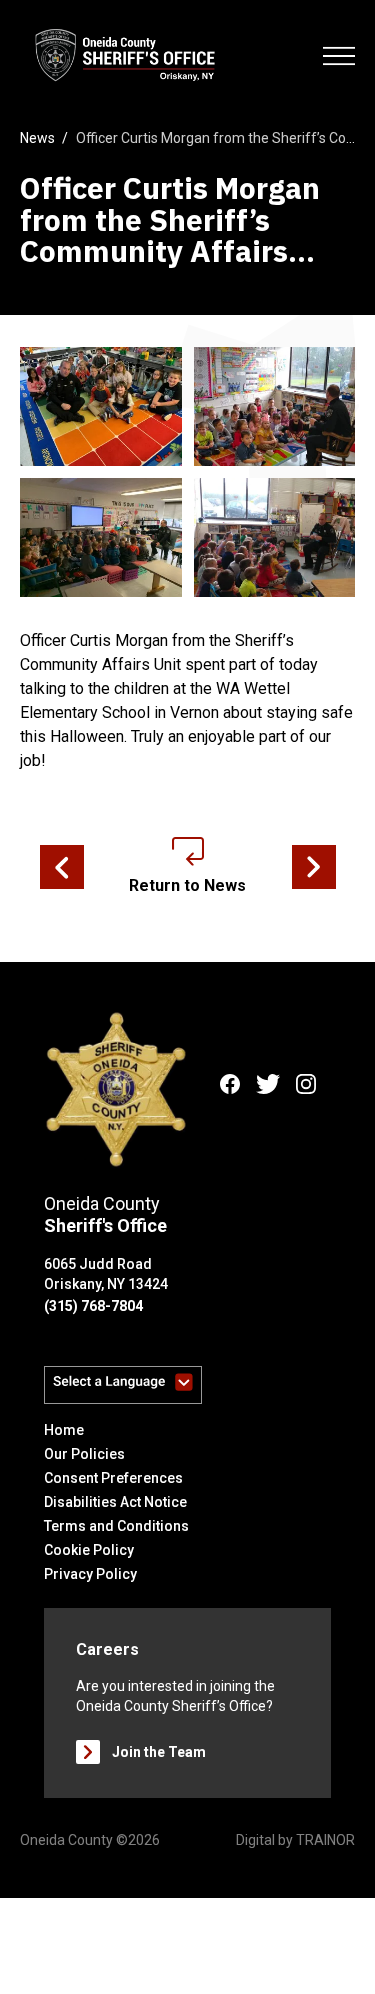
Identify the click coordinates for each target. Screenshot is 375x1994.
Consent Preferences (113, 1478)
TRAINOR (325, 1840)
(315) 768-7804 (93, 1306)
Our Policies (84, 1454)
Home (64, 1430)
